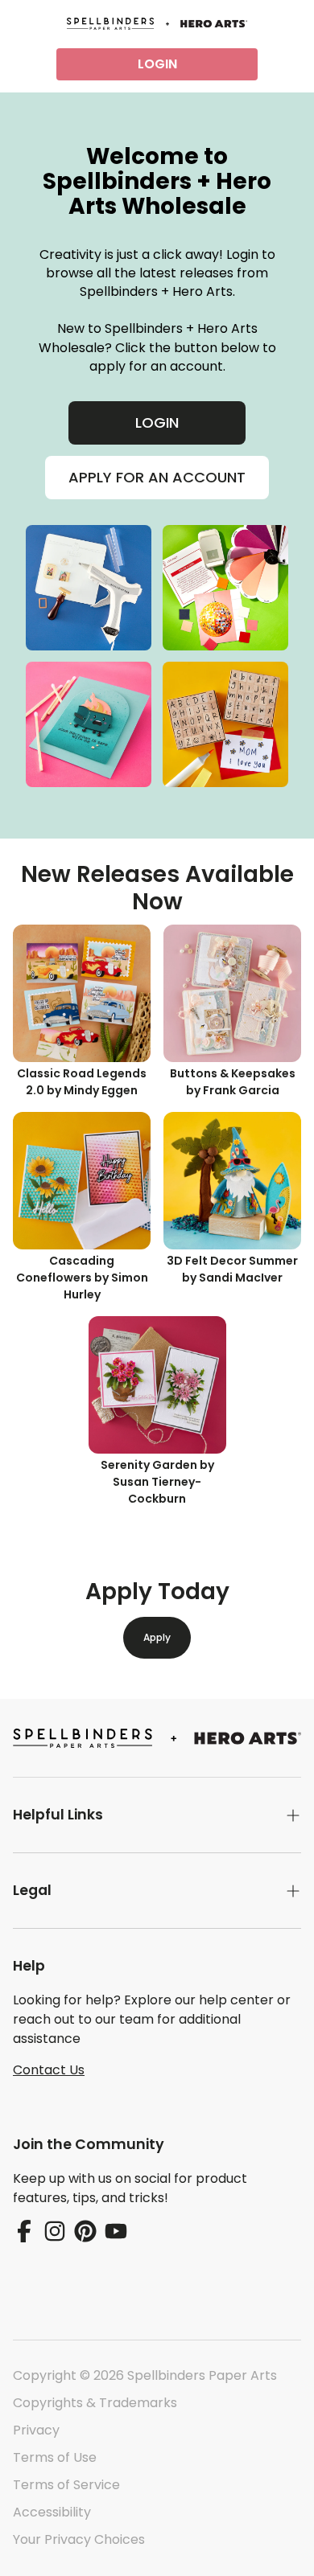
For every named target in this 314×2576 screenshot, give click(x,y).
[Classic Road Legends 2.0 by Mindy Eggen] (82, 993)
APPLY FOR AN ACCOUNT (157, 477)
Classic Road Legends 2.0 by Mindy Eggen (82, 1082)
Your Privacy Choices (79, 2539)
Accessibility (52, 2512)
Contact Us (49, 2070)
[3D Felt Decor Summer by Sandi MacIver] (232, 1181)
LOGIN (157, 64)
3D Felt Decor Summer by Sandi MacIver (232, 1269)
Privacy (36, 2430)
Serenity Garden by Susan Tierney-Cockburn (157, 1482)
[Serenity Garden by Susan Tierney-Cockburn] (157, 1385)
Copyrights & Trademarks (95, 2403)
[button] (157, 1815)
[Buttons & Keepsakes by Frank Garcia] (232, 993)
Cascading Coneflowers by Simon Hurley (82, 1278)
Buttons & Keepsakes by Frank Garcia (233, 1082)
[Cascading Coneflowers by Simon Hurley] (82, 1181)
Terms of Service (66, 2485)
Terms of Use (55, 2457)
